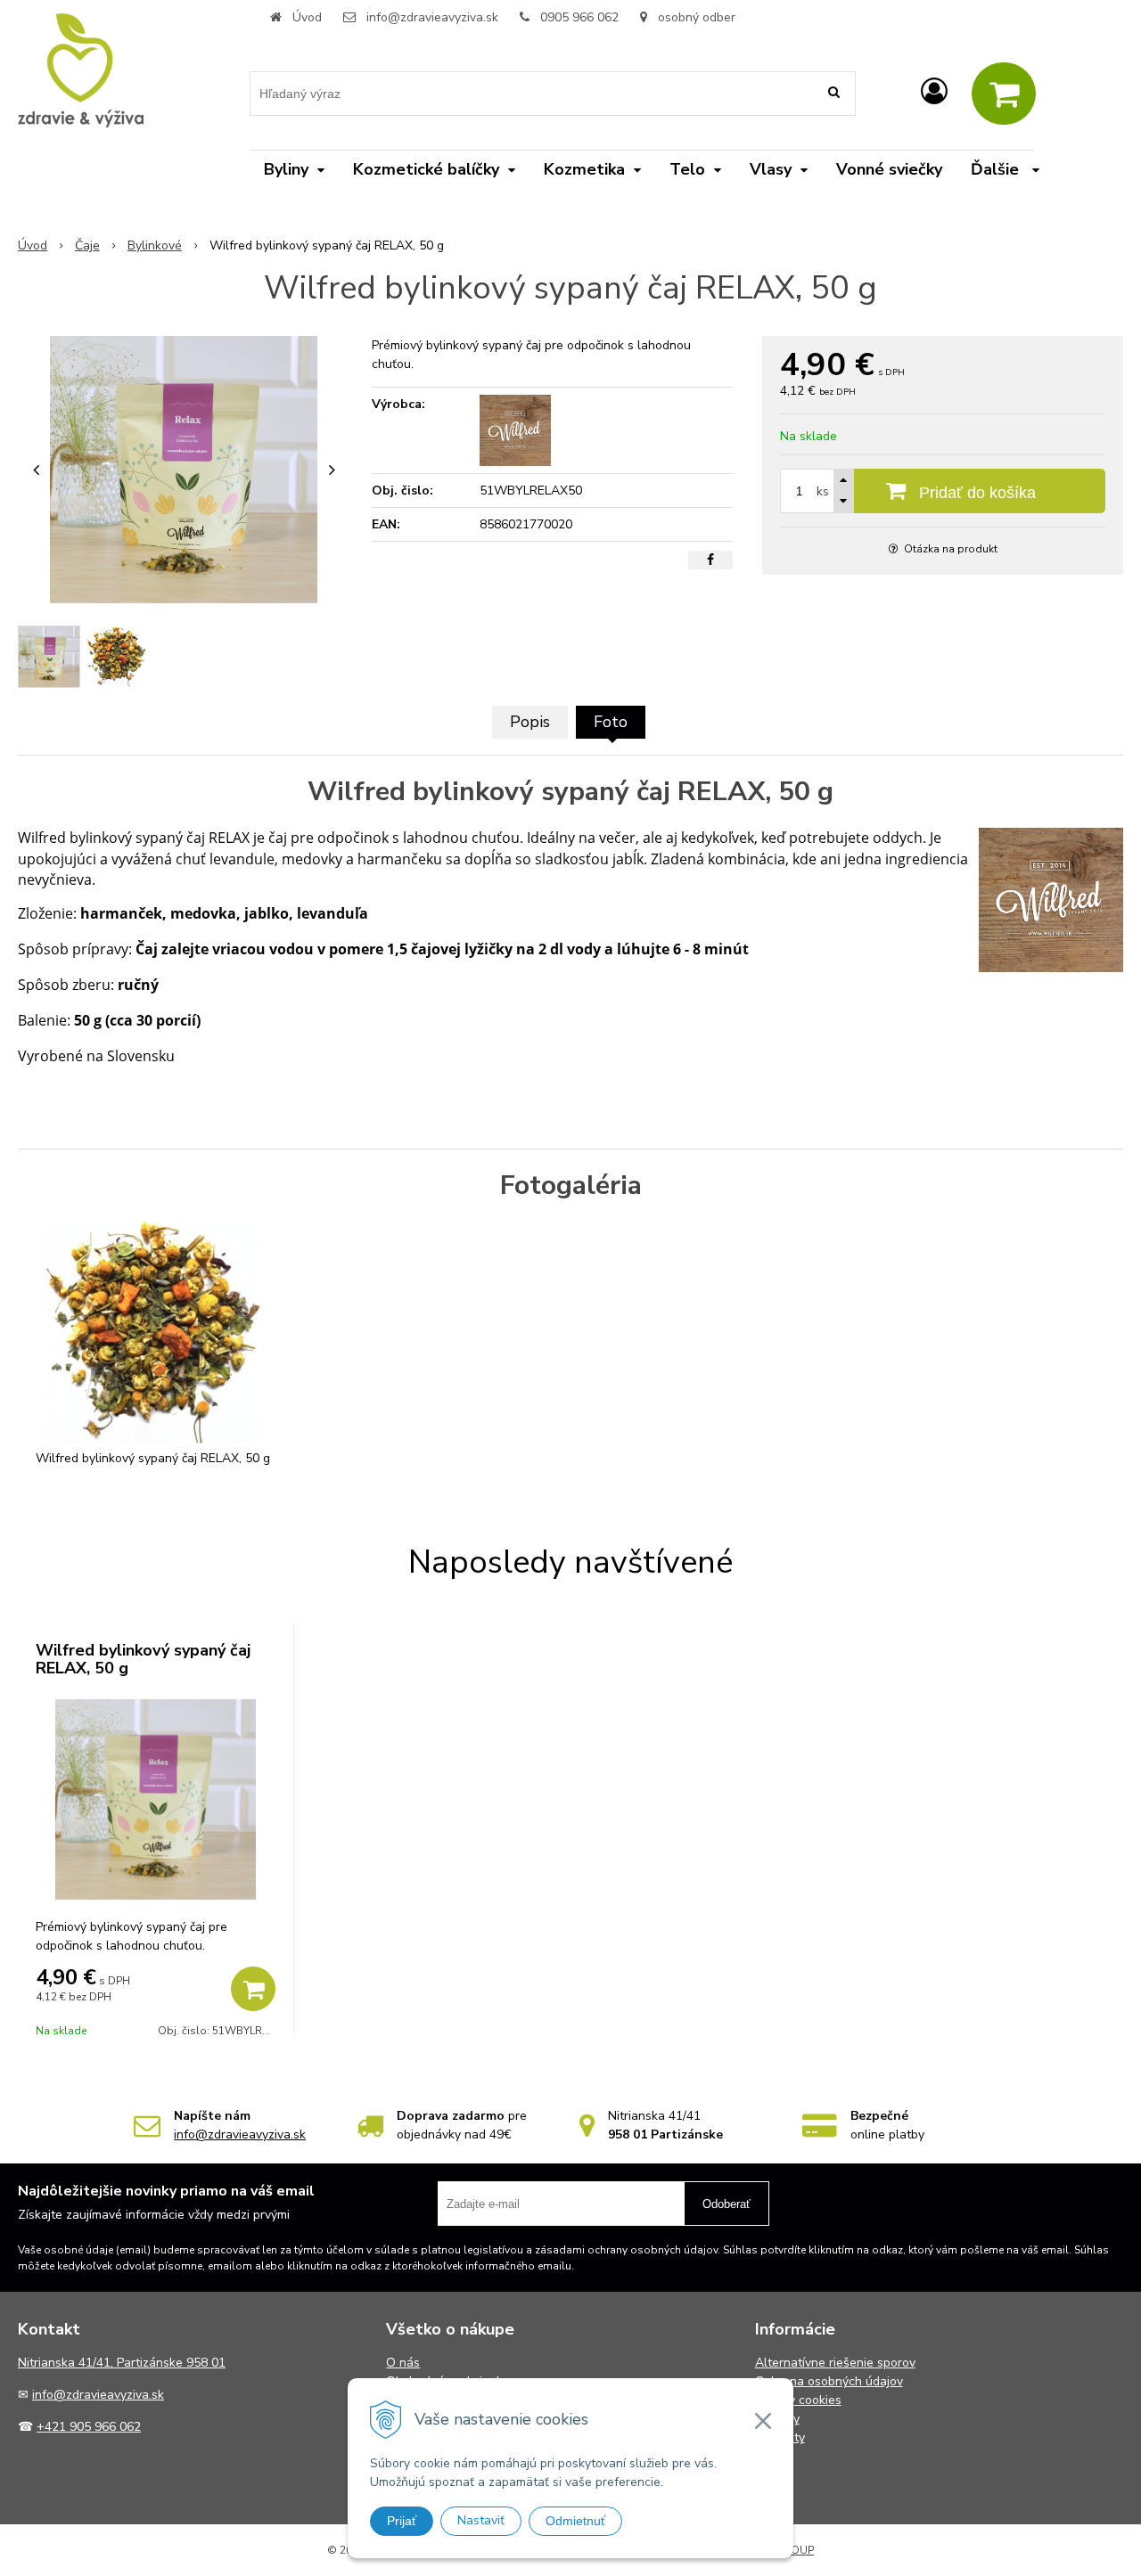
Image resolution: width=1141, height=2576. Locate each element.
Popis (530, 722)
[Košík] (1004, 94)
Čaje (87, 245)
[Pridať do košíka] (253, 1989)
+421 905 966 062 (89, 2427)
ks (823, 491)
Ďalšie (997, 169)
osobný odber (695, 17)
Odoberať (726, 2204)
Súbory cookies (798, 2400)
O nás (403, 2363)
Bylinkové (155, 245)
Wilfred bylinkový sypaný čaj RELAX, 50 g (143, 1659)
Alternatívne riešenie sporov (835, 2363)
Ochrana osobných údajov (829, 2381)
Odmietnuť (575, 2521)
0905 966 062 (579, 17)
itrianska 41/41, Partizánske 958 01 (126, 2363)
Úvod (307, 17)
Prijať (402, 2521)
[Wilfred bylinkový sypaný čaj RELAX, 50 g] (184, 470)
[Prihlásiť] (934, 92)
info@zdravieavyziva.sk (432, 17)
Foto (611, 722)
